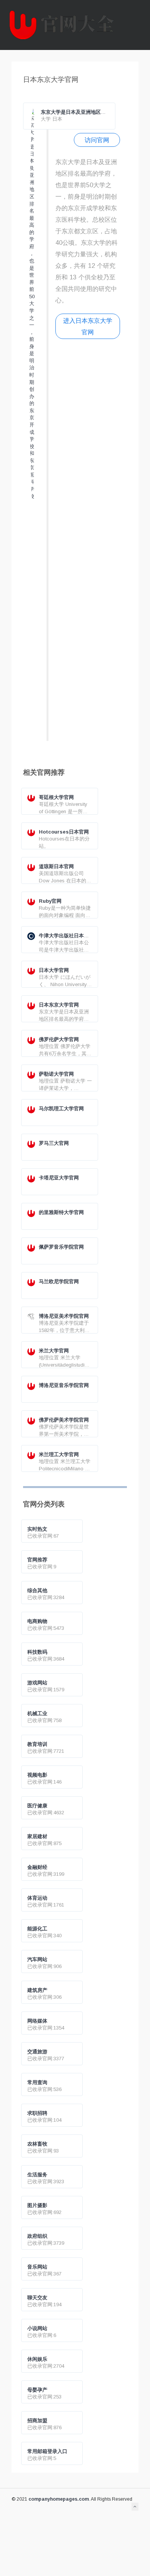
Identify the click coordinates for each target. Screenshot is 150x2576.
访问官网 (97, 140)
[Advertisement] (88, 543)
